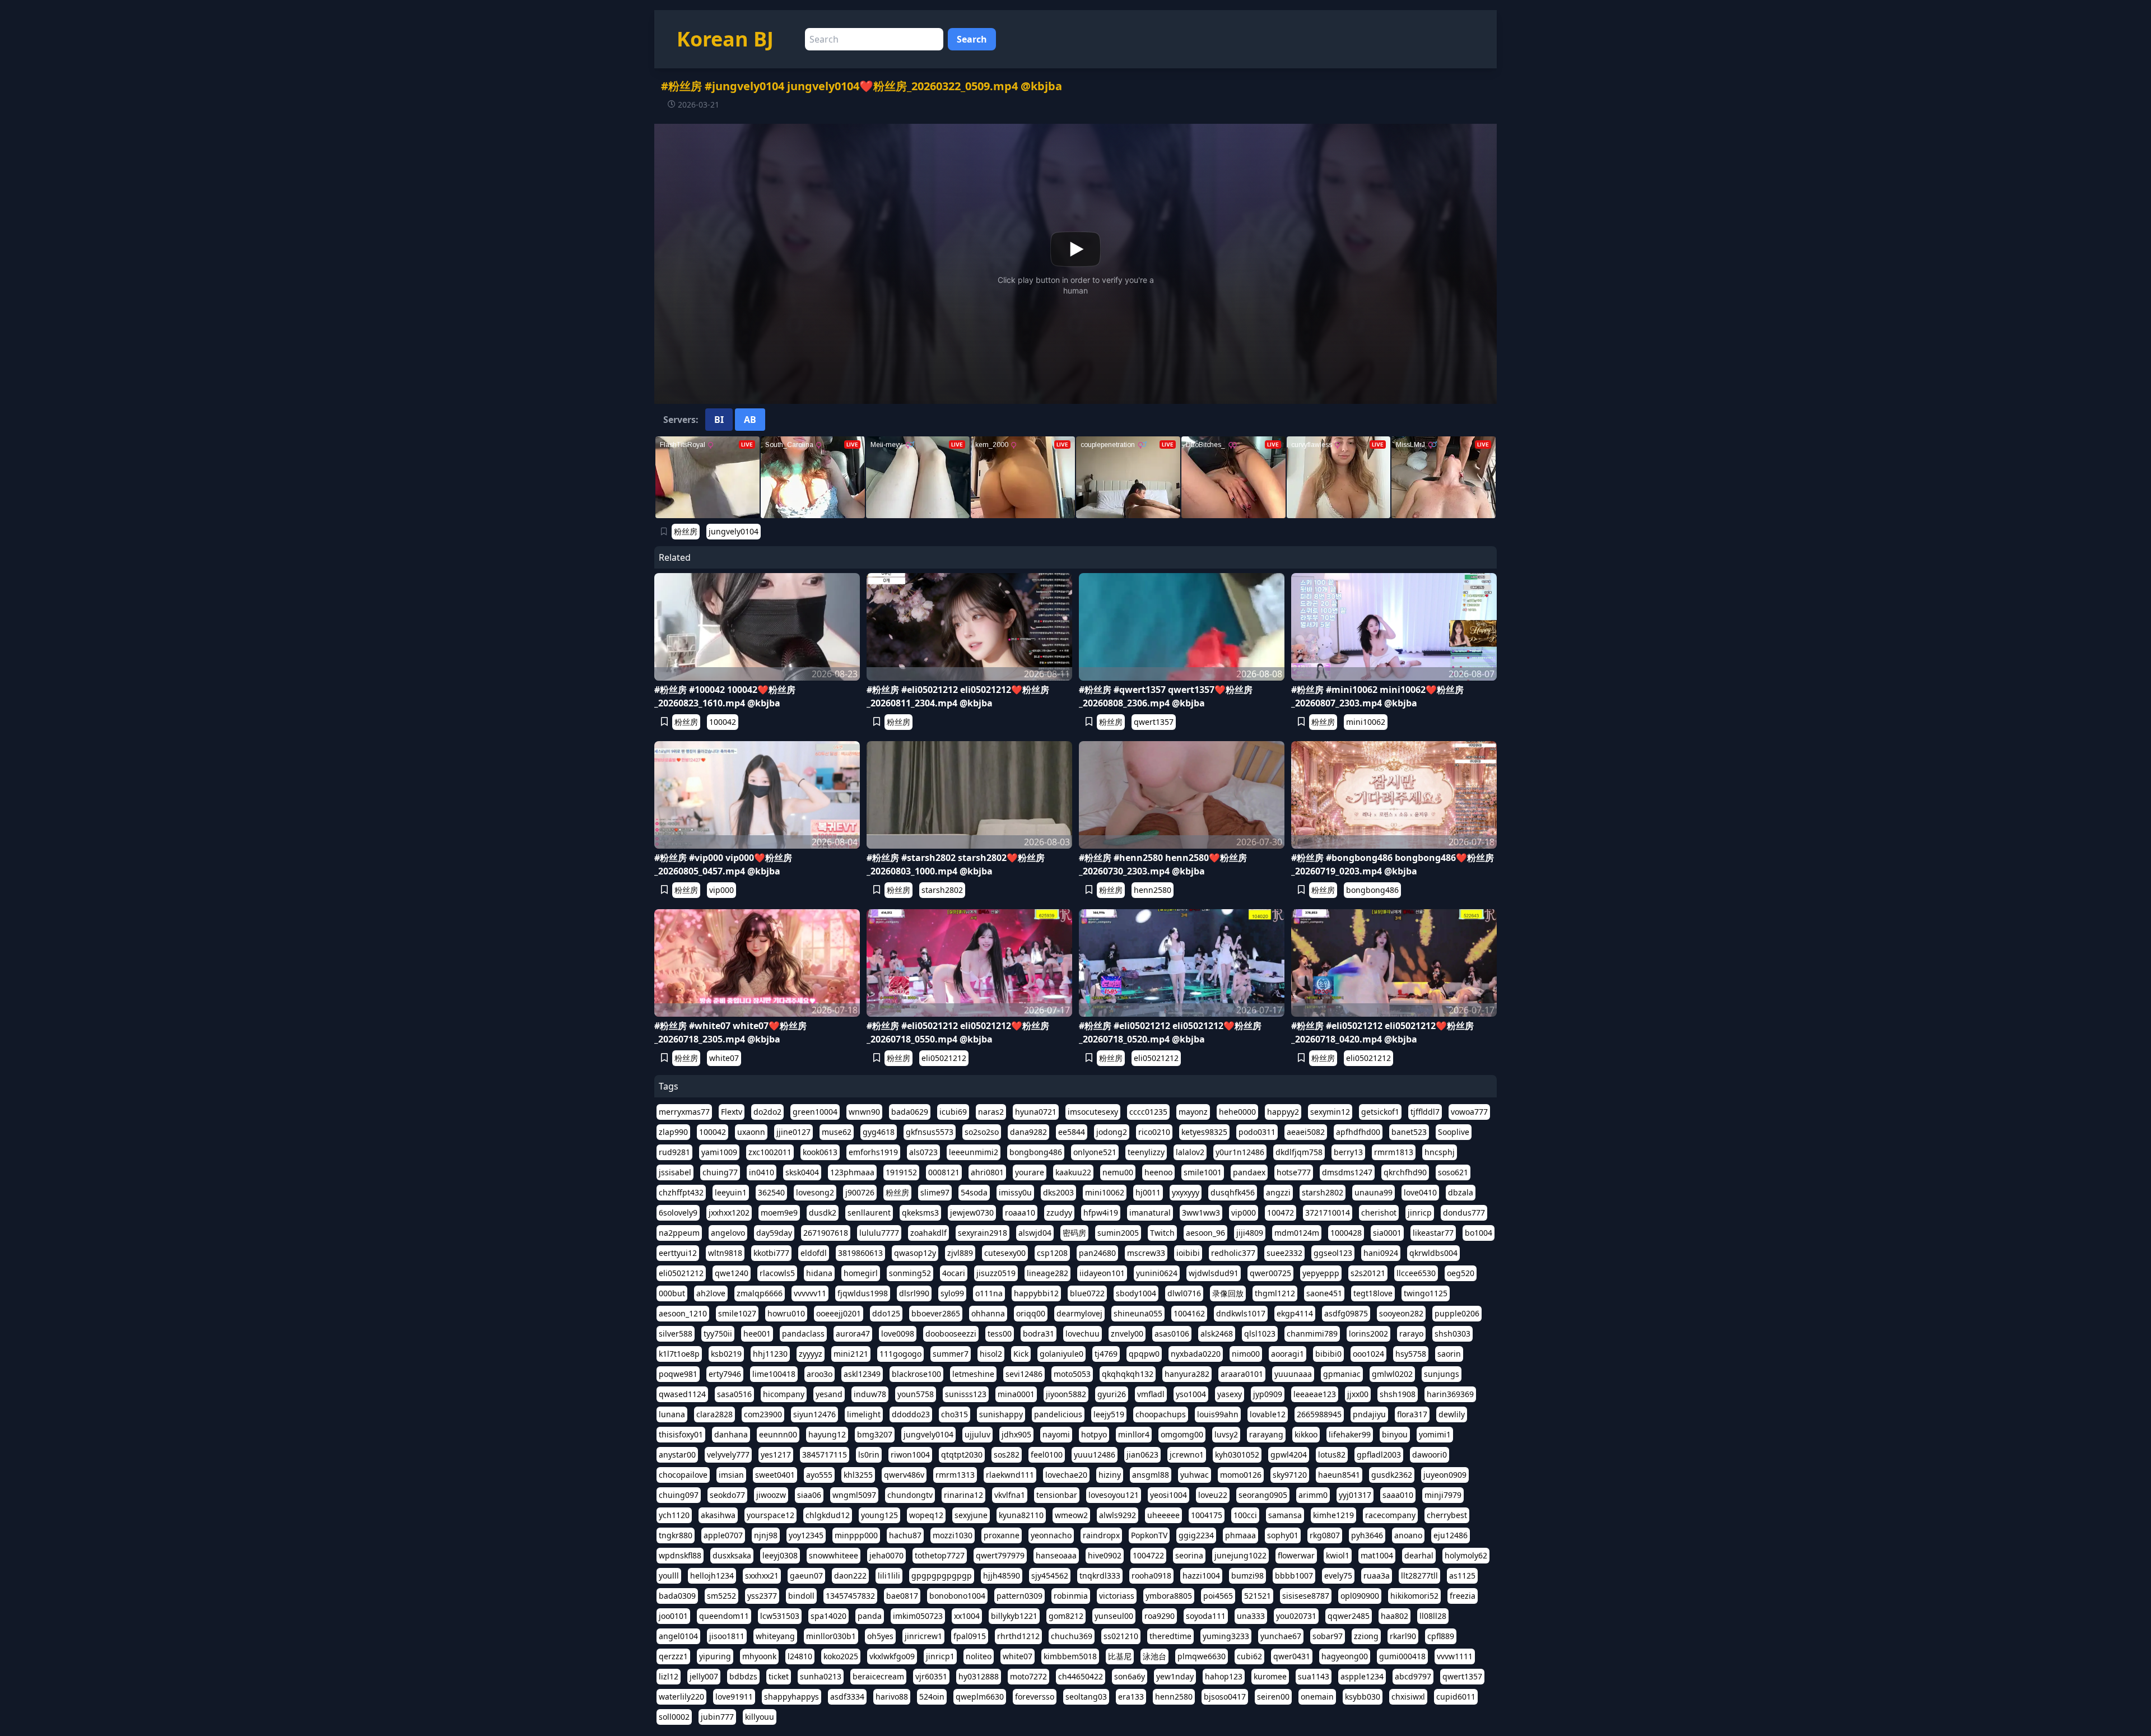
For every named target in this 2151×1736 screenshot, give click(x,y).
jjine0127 (793, 1132)
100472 (1281, 1213)
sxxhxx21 (762, 1576)
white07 (724, 1058)
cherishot (1379, 1213)
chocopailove (683, 1475)
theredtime (1170, 1636)
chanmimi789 (1312, 1334)
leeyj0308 (780, 1555)
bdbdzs (743, 1676)
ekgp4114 (1295, 1313)
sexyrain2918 (983, 1233)
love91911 (734, 1697)
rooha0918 (1151, 1576)
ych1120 (674, 1515)
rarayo (1411, 1334)
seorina (1189, 1555)
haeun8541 (1339, 1475)
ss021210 (1121, 1636)
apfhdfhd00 (1358, 1132)
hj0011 (1148, 1192)
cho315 (955, 1414)
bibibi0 (1328, 1354)
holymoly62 (1466, 1555)
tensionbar (1057, 1495)
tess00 (1000, 1334)
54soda (974, 1192)
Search (972, 39)
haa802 (1395, 1616)
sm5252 (721, 1596)
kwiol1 (1338, 1555)
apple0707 (723, 1535)
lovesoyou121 (1114, 1495)
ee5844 (1072, 1132)
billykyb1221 (1014, 1616)
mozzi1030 (953, 1535)
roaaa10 (1020, 1213)
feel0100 (1047, 1455)
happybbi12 (1036, 1293)
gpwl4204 (1289, 1455)
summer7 (951, 1354)
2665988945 (1319, 1414)
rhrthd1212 (1018, 1636)
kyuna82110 (1021, 1515)
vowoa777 (1469, 1112)
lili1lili (889, 1576)
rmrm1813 (1394, 1152)
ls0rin (869, 1455)
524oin (932, 1697)
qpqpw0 (1144, 1354)
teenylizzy (1146, 1152)
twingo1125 (1426, 1293)
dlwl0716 (1184, 1293)
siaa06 (809, 1495)
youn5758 (916, 1394)
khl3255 (858, 1475)
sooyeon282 (1401, 1313)
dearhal (1419, 1555)
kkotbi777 (771, 1253)
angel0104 (678, 1636)
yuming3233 (1226, 1636)
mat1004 (1377, 1555)
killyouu (760, 1717)
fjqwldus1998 (863, 1293)
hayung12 (827, 1434)
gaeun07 (806, 1576)
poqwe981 (678, 1374)
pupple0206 (1457, 1313)
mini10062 (1366, 722)
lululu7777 (879, 1233)
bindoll (801, 1596)
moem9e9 (779, 1213)
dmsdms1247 (1347, 1172)
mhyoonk (759, 1656)
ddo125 (886, 1313)
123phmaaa (852, 1172)
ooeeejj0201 (839, 1313)
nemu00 (1118, 1172)
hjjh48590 (1002, 1576)
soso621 (1453, 1172)
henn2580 (1153, 890)
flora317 (1412, 1414)
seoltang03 (1086, 1697)
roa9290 (1160, 1616)
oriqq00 (1031, 1313)
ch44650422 (1081, 1676)
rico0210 (1154, 1132)
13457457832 (850, 1596)
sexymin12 (1330, 1112)
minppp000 (856, 1535)
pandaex (1249, 1172)
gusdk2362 (1392, 1475)
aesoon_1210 (683, 1313)
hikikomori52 (1414, 1596)
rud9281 (674, 1152)
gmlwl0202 (1392, 1374)
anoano (1408, 1535)
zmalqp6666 (760, 1293)
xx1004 (967, 1616)
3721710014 (1328, 1213)
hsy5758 (1411, 1354)
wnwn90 (864, 1112)
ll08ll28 (1433, 1616)
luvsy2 (1226, 1434)
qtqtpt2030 (962, 1455)
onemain (1317, 1697)
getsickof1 (1380, 1112)
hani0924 (1381, 1253)
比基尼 (1120, 1656)
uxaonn (751, 1132)
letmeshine (973, 1374)
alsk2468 (1217, 1334)
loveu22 (1213, 1495)
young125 (879, 1515)
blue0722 (1087, 1293)
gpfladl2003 (1379, 1455)
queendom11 (724, 1616)
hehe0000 (1237, 1112)
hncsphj (1440, 1152)
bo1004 (1479, 1233)
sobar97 (1328, 1636)
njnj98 (766, 1535)
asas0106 (1172, 1334)
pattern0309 (1019, 1596)
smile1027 (737, 1313)
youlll (669, 1576)
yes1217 (776, 1455)
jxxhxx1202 (729, 1213)
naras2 (991, 1112)
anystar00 (677, 1455)
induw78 (870, 1394)
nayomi (1056, 1434)
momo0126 (1241, 1475)
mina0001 (1016, 1394)
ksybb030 (1363, 1697)
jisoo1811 (727, 1636)
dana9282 (1028, 1132)
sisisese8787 (1306, 1596)
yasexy (1230, 1394)
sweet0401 (775, 1475)
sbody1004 (1136, 1293)
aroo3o (820, 1374)
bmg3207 (875, 1434)
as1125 (1462, 1576)
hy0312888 (979, 1676)
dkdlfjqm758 (1299, 1152)
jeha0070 (886, 1555)
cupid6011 (1456, 1697)
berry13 (1348, 1152)
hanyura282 (1187, 1374)
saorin (1449, 1354)
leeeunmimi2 (974, 1152)
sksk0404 (802, 1172)
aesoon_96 (1205, 1233)
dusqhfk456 (1233, 1192)
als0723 (923, 1152)
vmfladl (1151, 1394)
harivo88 (892, 1697)
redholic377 (1233, 1253)
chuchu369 (1072, 1636)
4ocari (954, 1273)
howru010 (786, 1313)
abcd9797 (1413, 1676)
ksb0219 (726, 1354)
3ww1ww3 (1201, 1213)
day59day (774, 1233)
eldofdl (814, 1253)
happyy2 (1283, 1112)
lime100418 (774, 1374)
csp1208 (1052, 1253)
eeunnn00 (778, 1434)
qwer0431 (1292, 1656)
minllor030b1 (831, 1636)
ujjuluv (977, 1434)
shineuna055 (1138, 1313)
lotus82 (1332, 1455)
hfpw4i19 (1101, 1213)
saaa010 (1398, 1495)
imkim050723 (918, 1616)
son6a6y (1130, 1676)
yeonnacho (1051, 1535)
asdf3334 (847, 1697)
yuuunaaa (1293, 1374)
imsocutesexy (1093, 1112)
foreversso (1035, 1697)
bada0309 (677, 1596)
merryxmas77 (684, 1112)
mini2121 (851, 1354)
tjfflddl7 (1425, 1112)
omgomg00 (1182, 1434)
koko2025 (841, 1656)
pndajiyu (1369, 1414)
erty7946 (725, 1374)
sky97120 (1290, 1475)
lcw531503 (780, 1616)
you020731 (1296, 1616)
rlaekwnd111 (1010, 1475)
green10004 (815, 1112)
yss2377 (762, 1596)
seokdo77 (727, 1495)
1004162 (1189, 1313)
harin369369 (1450, 1394)
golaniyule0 (1061, 1354)
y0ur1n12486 (1240, 1152)
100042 (723, 722)
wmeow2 (1071, 1515)
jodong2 (1112, 1132)
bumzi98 (1247, 1576)
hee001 (757, 1334)
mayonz (1193, 1112)
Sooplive (1454, 1132)
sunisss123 (966, 1394)
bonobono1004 (957, 1596)
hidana (819, 1273)
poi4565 (1218, 1596)
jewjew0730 (972, 1213)
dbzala (1461, 1192)
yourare (1030, 1172)
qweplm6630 (980, 1697)
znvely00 (1127, 1334)
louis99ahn (1218, 1414)
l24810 (800, 1656)
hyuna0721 (1036, 1112)
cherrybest (1447, 1515)
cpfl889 (1441, 1636)
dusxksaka (732, 1555)
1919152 (901, 1172)
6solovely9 (678, 1213)
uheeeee (1163, 1515)
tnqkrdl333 (1100, 1576)
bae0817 (902, 1596)
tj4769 (1106, 1354)
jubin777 (717, 1717)
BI (719, 420)
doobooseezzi (951, 1334)
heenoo (1158, 1172)
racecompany (1390, 1515)
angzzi (1278, 1192)
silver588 (676, 1334)
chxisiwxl (1408, 1697)
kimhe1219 (1333, 1515)
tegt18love (1373, 1293)
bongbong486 (1372, 890)
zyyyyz (811, 1354)
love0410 (1420, 1192)
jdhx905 (1016, 1434)
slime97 (935, 1192)
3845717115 (825, 1455)
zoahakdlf (928, 1233)
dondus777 (1464, 1213)
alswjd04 (1035, 1233)
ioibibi (1188, 1253)
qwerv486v (904, 1475)
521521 (1258, 1596)
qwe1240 (732, 1273)
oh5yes (880, 1636)
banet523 (1409, 1132)
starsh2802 (942, 890)
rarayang (1266, 1434)
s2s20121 (1368, 1273)
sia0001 (1387, 1233)
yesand (829, 1394)
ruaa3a (1377, 1576)
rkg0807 (1325, 1535)
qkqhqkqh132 (1128, 1374)
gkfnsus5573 (930, 1132)
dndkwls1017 (1241, 1313)
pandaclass (803, 1334)
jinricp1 (940, 1656)
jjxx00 (1358, 1394)
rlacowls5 (777, 1273)
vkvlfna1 (1010, 1495)
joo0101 (673, 1616)
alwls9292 (1118, 1515)
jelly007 (704, 1676)
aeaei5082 (1306, 1132)
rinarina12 (963, 1495)
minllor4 (1134, 1434)
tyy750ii (718, 1334)
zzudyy (1059, 1213)
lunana (672, 1414)
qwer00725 (1270, 1273)
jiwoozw (771, 1495)
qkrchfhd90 (1405, 1172)
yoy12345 (806, 1535)
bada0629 (910, 1112)
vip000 (721, 890)
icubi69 (953, 1112)
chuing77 (720, 1172)
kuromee (1270, 1676)
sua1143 (1314, 1676)
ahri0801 (987, 1172)
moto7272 (1028, 1676)
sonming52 (910, 1273)
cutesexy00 (1005, 1253)
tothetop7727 (940, 1555)
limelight (864, 1414)
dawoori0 (1430, 1455)
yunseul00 (1114, 1616)
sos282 (1007, 1455)
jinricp (1420, 1213)
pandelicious (1058, 1414)
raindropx (1101, 1535)
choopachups (1161, 1414)
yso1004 (1191, 1394)
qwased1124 (682, 1394)
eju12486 (1451, 1535)
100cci (1245, 1515)
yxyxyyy (1186, 1192)
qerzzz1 (673, 1656)
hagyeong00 (1345, 1656)
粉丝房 (686, 531)
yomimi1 (1435, 1434)
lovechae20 (1066, 1475)
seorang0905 (1263, 1495)
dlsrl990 (914, 1293)
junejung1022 (1240, 1555)
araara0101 (1242, 1374)
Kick (1021, 1354)
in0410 (762, 1172)
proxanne (1002, 1535)
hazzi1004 (1201, 1576)
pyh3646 (1367, 1535)
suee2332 (1284, 1253)
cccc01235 (1148, 1112)
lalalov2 (1190, 1152)
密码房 (1074, 1233)
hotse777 (1294, 1172)
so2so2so (982, 1132)
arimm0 (1313, 1495)
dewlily (1452, 1414)
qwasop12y (915, 1253)
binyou (1395, 1434)
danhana (731, 1434)
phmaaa (1240, 1535)
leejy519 (1109, 1414)
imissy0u (1015, 1192)
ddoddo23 (911, 1414)
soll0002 (674, 1717)
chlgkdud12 (828, 1515)
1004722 (1148, 1555)
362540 (771, 1192)
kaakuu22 (1073, 1172)
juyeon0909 (1445, 1475)
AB (750, 420)
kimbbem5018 (1070, 1656)
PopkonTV (1149, 1535)
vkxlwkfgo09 (892, 1656)
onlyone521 (1095, 1152)
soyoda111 (1206, 1616)
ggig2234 (1196, 1535)
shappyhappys (792, 1697)
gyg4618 (879, 1132)
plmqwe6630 (1202, 1656)
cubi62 (1249, 1656)
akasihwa (718, 1515)
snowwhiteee (834, 1555)
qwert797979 (1000, 1555)
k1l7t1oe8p (679, 1354)
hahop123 (1224, 1676)
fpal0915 (970, 1636)
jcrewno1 (1187, 1455)
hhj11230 (770, 1354)
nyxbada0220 (1196, 1354)
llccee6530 (1416, 1273)
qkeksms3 (920, 1213)
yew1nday (1175, 1676)
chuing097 (679, 1495)
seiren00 (1273, 1697)
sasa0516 (734, 1394)
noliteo (979, 1656)
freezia (1463, 1596)
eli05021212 (944, 1058)
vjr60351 (931, 1676)
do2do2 (767, 1112)
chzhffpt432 (681, 1192)
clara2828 (714, 1414)
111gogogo (900, 1354)
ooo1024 (1368, 1354)
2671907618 (826, 1233)
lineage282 (1047, 1273)
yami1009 (719, 1152)
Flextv (732, 1112)
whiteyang (775, 1636)
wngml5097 (854, 1495)
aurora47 (853, 1334)
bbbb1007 (1294, 1576)
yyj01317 (1355, 1495)
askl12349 (862, 1374)
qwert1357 (1154, 722)
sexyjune (971, 1515)
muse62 (837, 1132)
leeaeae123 (1315, 1394)
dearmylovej (1079, 1313)
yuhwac (1195, 1475)
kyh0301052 (1237, 1455)
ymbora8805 (1169, 1596)
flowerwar (1296, 1555)
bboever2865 (936, 1313)
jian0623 (1142, 1455)
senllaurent (869, 1213)
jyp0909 (1268, 1394)
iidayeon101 (1102, 1273)
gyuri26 (1112, 1394)
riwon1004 (910, 1455)
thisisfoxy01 (681, 1434)
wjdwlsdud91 (1214, 1273)
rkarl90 (1403, 1636)
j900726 (860, 1192)
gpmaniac (1342, 1374)
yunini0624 (1157, 1273)
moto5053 (1072, 1374)
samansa (1285, 1515)
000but (672, 1293)
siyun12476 (814, 1414)
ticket (779, 1676)
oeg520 (1461, 1273)
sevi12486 (1024, 1374)
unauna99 (1374, 1192)
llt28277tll (1419, 1576)
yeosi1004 (1168, 1495)
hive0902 (1105, 1555)
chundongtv (910, 1495)
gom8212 (1066, 1616)
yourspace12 (770, 1515)
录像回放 (1228, 1293)
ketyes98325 (1204, 1132)
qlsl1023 (1260, 1334)
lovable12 (1268, 1414)
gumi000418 (1402, 1656)
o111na (989, 1293)
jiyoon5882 (1066, 1394)
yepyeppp (1321, 1273)
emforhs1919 (873, 1152)
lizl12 (669, 1676)
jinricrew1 (923, 1636)
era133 (1131, 1697)
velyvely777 (728, 1455)
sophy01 (1283, 1535)
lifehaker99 (1350, 1434)
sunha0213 (821, 1676)
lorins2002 (1368, 1334)
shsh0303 (1452, 1334)
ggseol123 (1333, 1253)
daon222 (850, 1576)
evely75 (1338, 1576)
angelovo (728, 1233)
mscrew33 (1146, 1253)
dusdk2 (823, 1213)
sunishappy (1001, 1414)
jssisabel (675, 1172)
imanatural (1150, 1213)
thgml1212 (1275, 1293)
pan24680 (1097, 1253)
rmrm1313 (955, 1475)
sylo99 (952, 1293)
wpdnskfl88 (680, 1555)
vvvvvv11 (810, 1293)
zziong (1366, 1636)
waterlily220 (681, 1697)
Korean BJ (725, 39)
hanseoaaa (1056, 1555)
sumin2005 (1118, 1233)
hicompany (784, 1394)
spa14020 (828, 1616)
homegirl (861, 1273)
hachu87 (905, 1535)
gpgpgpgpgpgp (942, 1576)
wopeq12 (926, 1515)
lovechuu (1083, 1334)
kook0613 (820, 1152)
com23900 (763, 1414)
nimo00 (1246, 1354)
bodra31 (1039, 1334)
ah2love (711, 1293)
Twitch (1162, 1233)
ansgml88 (1151, 1475)
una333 (1251, 1616)
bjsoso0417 (1225, 1697)
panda (870, 1616)
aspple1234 (1362, 1676)
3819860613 (860, 1253)
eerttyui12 (678, 1253)
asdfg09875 (1346, 1313)
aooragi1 (1288, 1354)
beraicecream (878, 1676)
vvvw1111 (1455, 1656)
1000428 (1346, 1233)
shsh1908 (1398, 1394)
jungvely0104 (734, 531)
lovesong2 (815, 1192)
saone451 (1324, 1293)
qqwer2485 (1349, 1616)
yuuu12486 (1095, 1455)
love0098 (898, 1334)
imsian (731, 1475)
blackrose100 (916, 1374)
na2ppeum (679, 1233)
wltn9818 (725, 1253)
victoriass (1117, 1596)
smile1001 (1203, 1172)
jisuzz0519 (996, 1273)
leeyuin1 (731, 1192)
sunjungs (1442, 1374)
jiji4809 (1250, 1233)
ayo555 (819, 1475)
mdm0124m (1297, 1233)
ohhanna (988, 1313)
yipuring (715, 1656)
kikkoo (1306, 1434)
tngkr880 (676, 1535)
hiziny (1110, 1475)
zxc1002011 (770, 1152)
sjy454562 (1050, 1576)
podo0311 (1257, 1132)
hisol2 (991, 1354)
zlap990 (673, 1132)
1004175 (1207, 1515)
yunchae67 (1281, 1636)
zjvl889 (960, 1253)
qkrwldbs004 (1433, 1253)
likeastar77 (1433, 1233)
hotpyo (1094, 1434)
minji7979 (1443, 1495)
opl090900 (1360, 1596)
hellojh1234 (712, 1576)
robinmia (1071, 1596)
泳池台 (1154, 1656)
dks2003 (1058, 1192)
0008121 (944, 1172)
